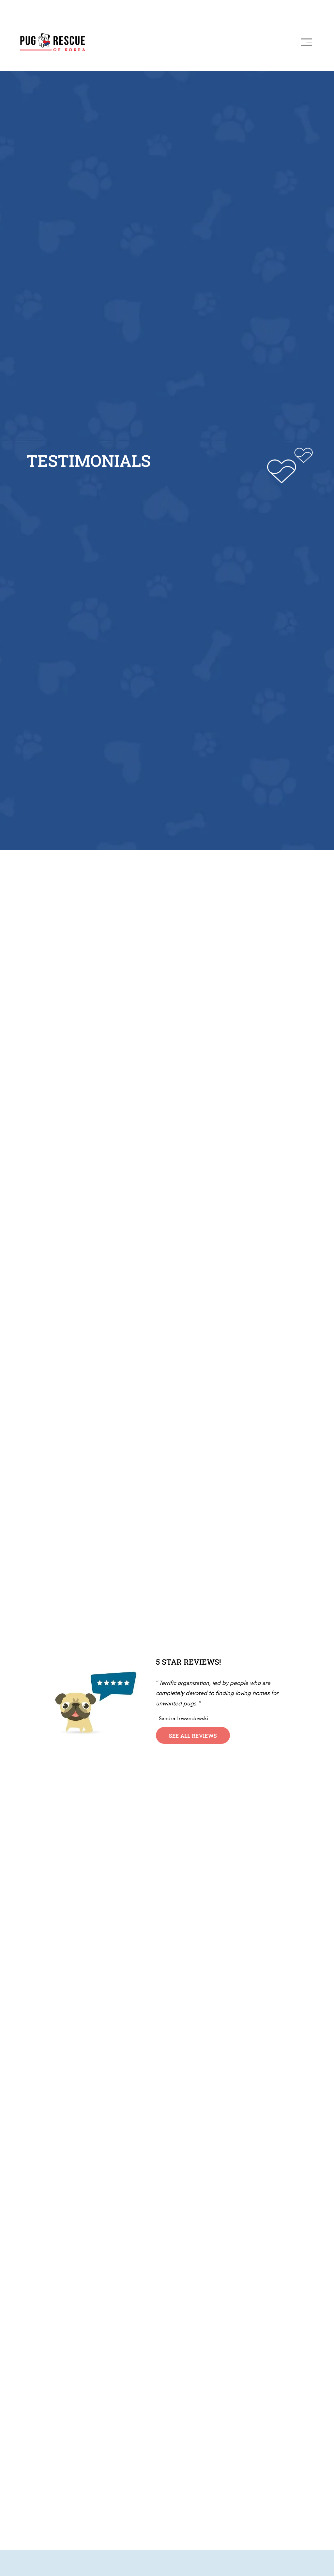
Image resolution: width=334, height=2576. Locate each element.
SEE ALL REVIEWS (193, 1736)
